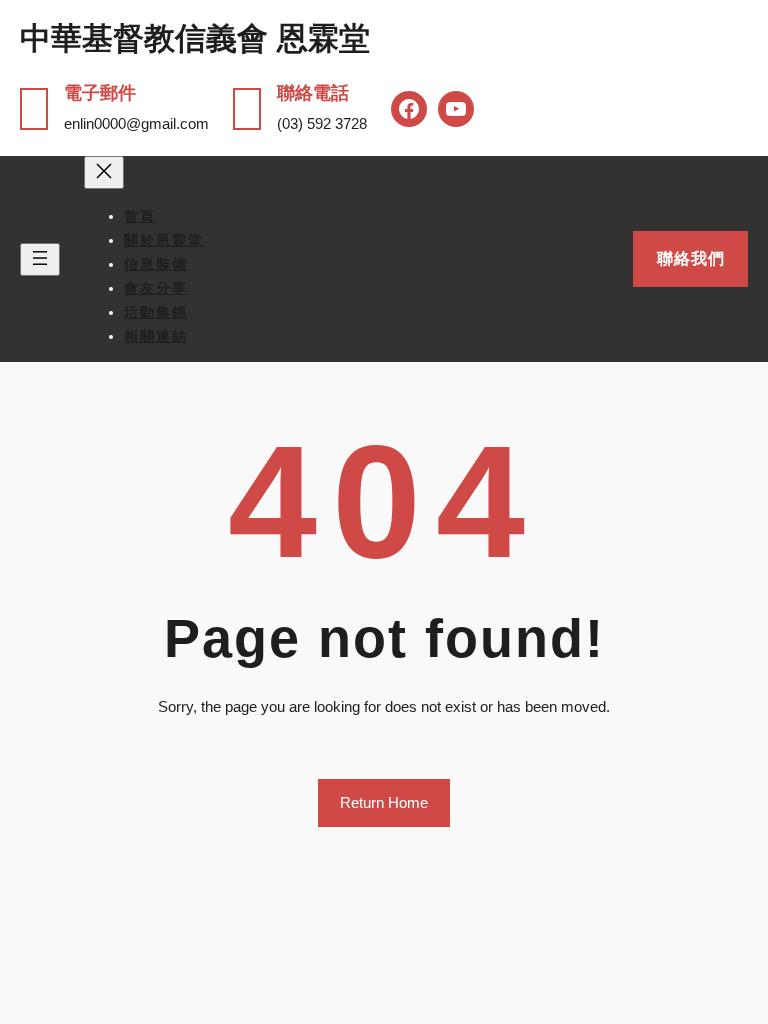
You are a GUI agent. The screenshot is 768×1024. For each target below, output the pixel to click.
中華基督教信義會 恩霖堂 (195, 38)
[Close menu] (104, 172)
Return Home (384, 802)
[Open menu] (40, 259)
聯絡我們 (691, 258)
